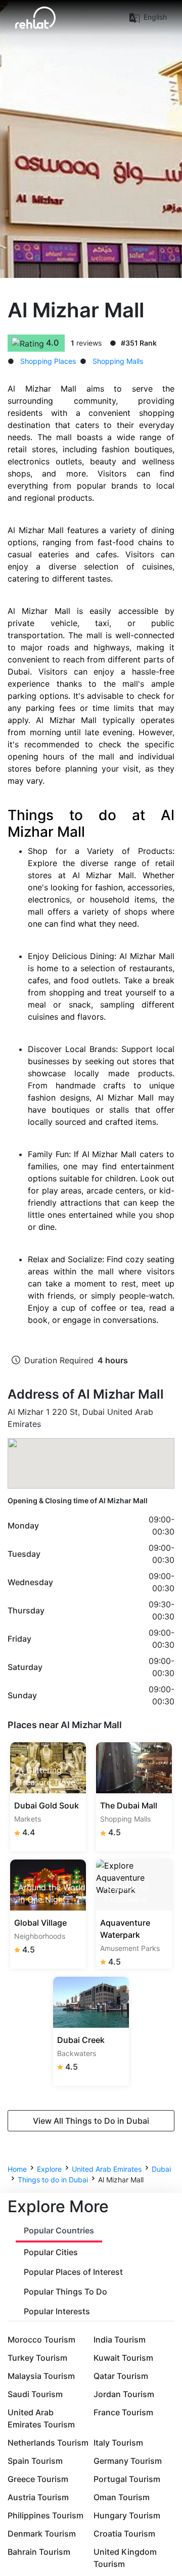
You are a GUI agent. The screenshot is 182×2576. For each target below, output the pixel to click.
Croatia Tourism (124, 2534)
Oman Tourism (122, 2497)
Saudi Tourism (35, 2394)
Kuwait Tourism (123, 2358)
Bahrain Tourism (39, 2552)
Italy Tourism (118, 2443)
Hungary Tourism (127, 2515)
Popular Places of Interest (73, 2272)
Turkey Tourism (37, 2358)
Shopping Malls (118, 361)
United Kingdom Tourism (125, 2558)
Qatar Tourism (121, 2376)
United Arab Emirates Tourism (41, 2418)
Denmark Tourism (42, 2534)
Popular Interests (57, 2311)
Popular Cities (51, 2252)
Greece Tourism (38, 2479)
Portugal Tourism (127, 2479)
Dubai (161, 2169)
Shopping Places (48, 361)
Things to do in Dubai (53, 2180)
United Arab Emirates (107, 2169)
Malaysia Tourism (41, 2376)
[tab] (59, 2231)
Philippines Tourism (45, 2515)
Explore (49, 2169)
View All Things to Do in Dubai (91, 2121)
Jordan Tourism (124, 2394)
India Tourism (120, 2340)
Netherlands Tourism (48, 2443)
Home (17, 2169)
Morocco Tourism (41, 2340)
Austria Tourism (38, 2497)
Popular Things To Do (65, 2292)
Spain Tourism (35, 2461)
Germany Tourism (128, 2461)
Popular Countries (59, 2230)
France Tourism (123, 2412)
